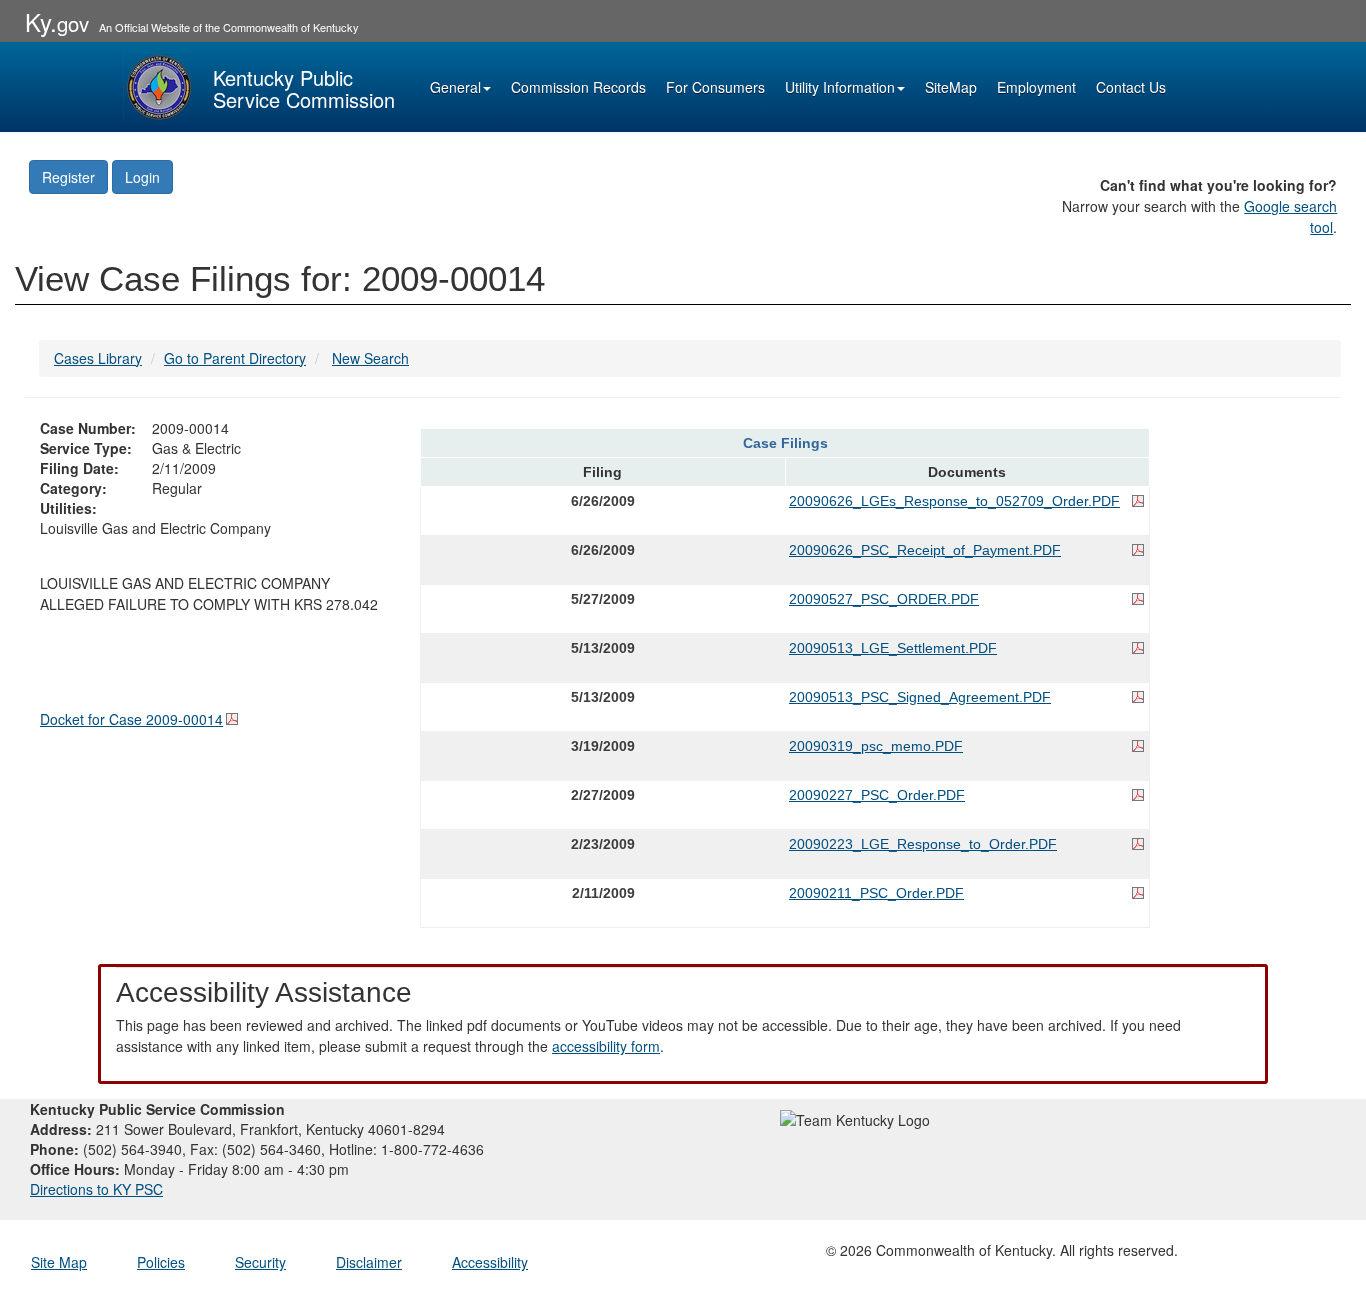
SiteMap (951, 87)
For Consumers (715, 87)
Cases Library (98, 358)
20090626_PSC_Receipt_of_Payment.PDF (925, 550)
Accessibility (490, 1262)
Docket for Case (131, 719)
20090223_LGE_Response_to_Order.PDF (923, 844)
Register (68, 177)
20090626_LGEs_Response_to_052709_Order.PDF (954, 501)
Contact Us (1131, 87)
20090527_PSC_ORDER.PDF (884, 599)
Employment (1036, 87)
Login (142, 177)
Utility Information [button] (840, 87)
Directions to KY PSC (96, 1189)
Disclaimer (369, 1262)
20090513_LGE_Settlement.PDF (893, 648)
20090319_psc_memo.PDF (876, 746)
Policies (161, 1262)
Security (260, 1262)
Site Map (59, 1262)
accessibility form (606, 1046)
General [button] (455, 87)
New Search (370, 358)
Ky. (57, 21)
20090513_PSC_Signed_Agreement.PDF (920, 697)
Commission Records (578, 87)
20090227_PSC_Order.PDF (877, 795)
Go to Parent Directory (235, 358)
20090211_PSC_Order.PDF (876, 893)
